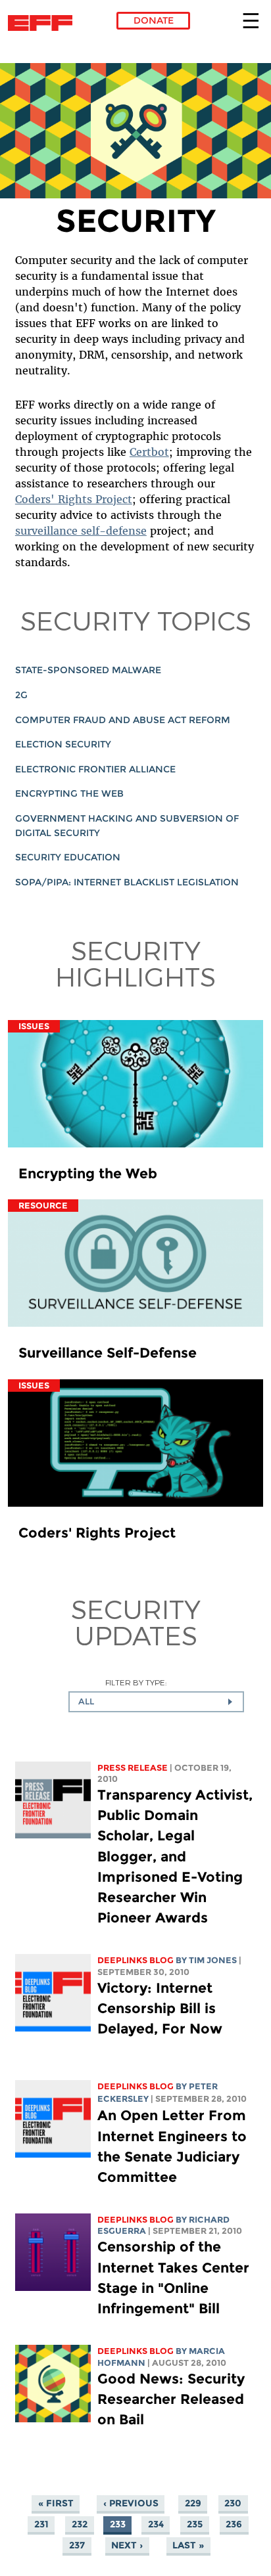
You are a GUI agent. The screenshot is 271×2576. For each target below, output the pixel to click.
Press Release (133, 1768)
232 (80, 2524)
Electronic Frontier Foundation (44, 23)
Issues (34, 1026)
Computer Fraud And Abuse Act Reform (123, 720)
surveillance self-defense (81, 531)
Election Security (63, 744)
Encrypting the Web (69, 793)
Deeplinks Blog (135, 1960)
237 (77, 2545)
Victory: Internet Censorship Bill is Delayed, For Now (160, 2008)
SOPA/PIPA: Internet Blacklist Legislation (127, 882)
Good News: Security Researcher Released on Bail (171, 2399)
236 (234, 2524)
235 (195, 2524)
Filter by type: (136, 1682)
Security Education (68, 857)
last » (188, 2545)
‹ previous (131, 2503)
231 (41, 2524)
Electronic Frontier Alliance (95, 769)
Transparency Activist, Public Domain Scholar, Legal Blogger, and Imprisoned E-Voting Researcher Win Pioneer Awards (175, 1856)
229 (193, 2503)
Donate (154, 20)
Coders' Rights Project (74, 499)
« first (56, 2503)
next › (127, 2545)
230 (233, 2503)
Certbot (149, 452)
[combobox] (156, 1702)
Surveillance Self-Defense (108, 1353)
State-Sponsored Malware (88, 670)
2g (21, 695)
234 (156, 2524)
